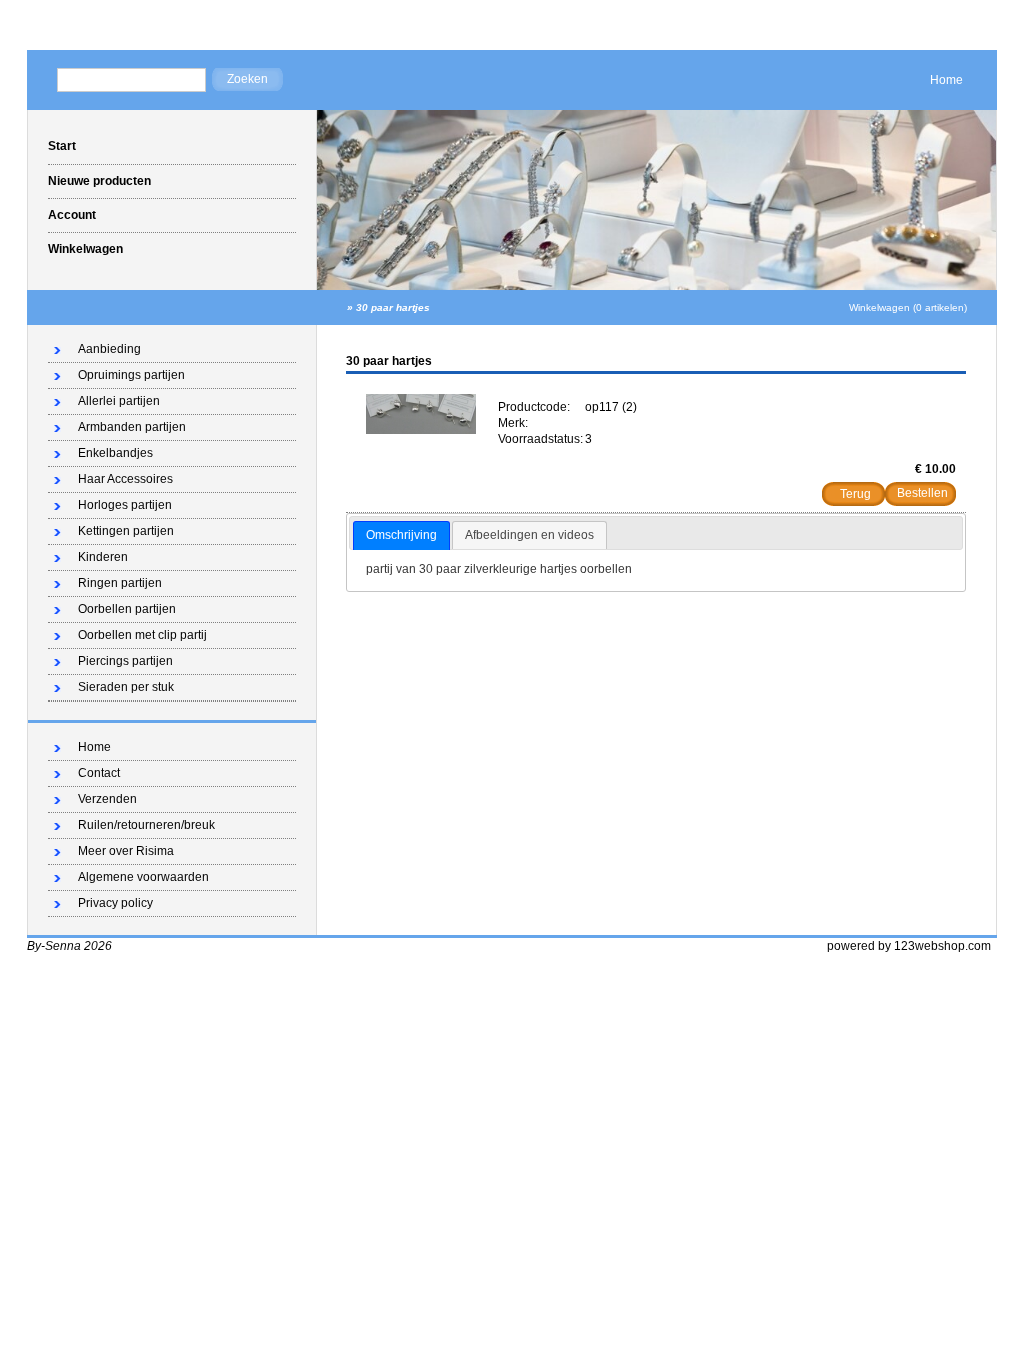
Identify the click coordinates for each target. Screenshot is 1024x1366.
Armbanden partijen (132, 427)
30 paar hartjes (393, 307)
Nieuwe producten (99, 181)
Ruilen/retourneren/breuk (146, 825)
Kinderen (103, 557)
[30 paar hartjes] (421, 430)
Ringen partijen (120, 583)
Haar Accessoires (125, 479)
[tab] (401, 536)
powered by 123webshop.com (909, 946)
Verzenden (107, 799)
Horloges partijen (125, 505)
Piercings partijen (125, 661)
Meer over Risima (126, 851)
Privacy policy (115, 903)
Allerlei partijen (119, 401)
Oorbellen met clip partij (142, 635)
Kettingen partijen (126, 531)
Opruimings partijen (131, 375)
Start (62, 146)
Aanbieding (109, 349)
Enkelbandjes (115, 453)
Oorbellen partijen (127, 609)
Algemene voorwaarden (143, 877)
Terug (855, 494)
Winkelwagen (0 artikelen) (908, 307)
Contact (99, 773)
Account (72, 215)
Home (946, 80)
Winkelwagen (85, 249)
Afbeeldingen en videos (529, 535)
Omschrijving (401, 535)
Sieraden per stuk (126, 687)
